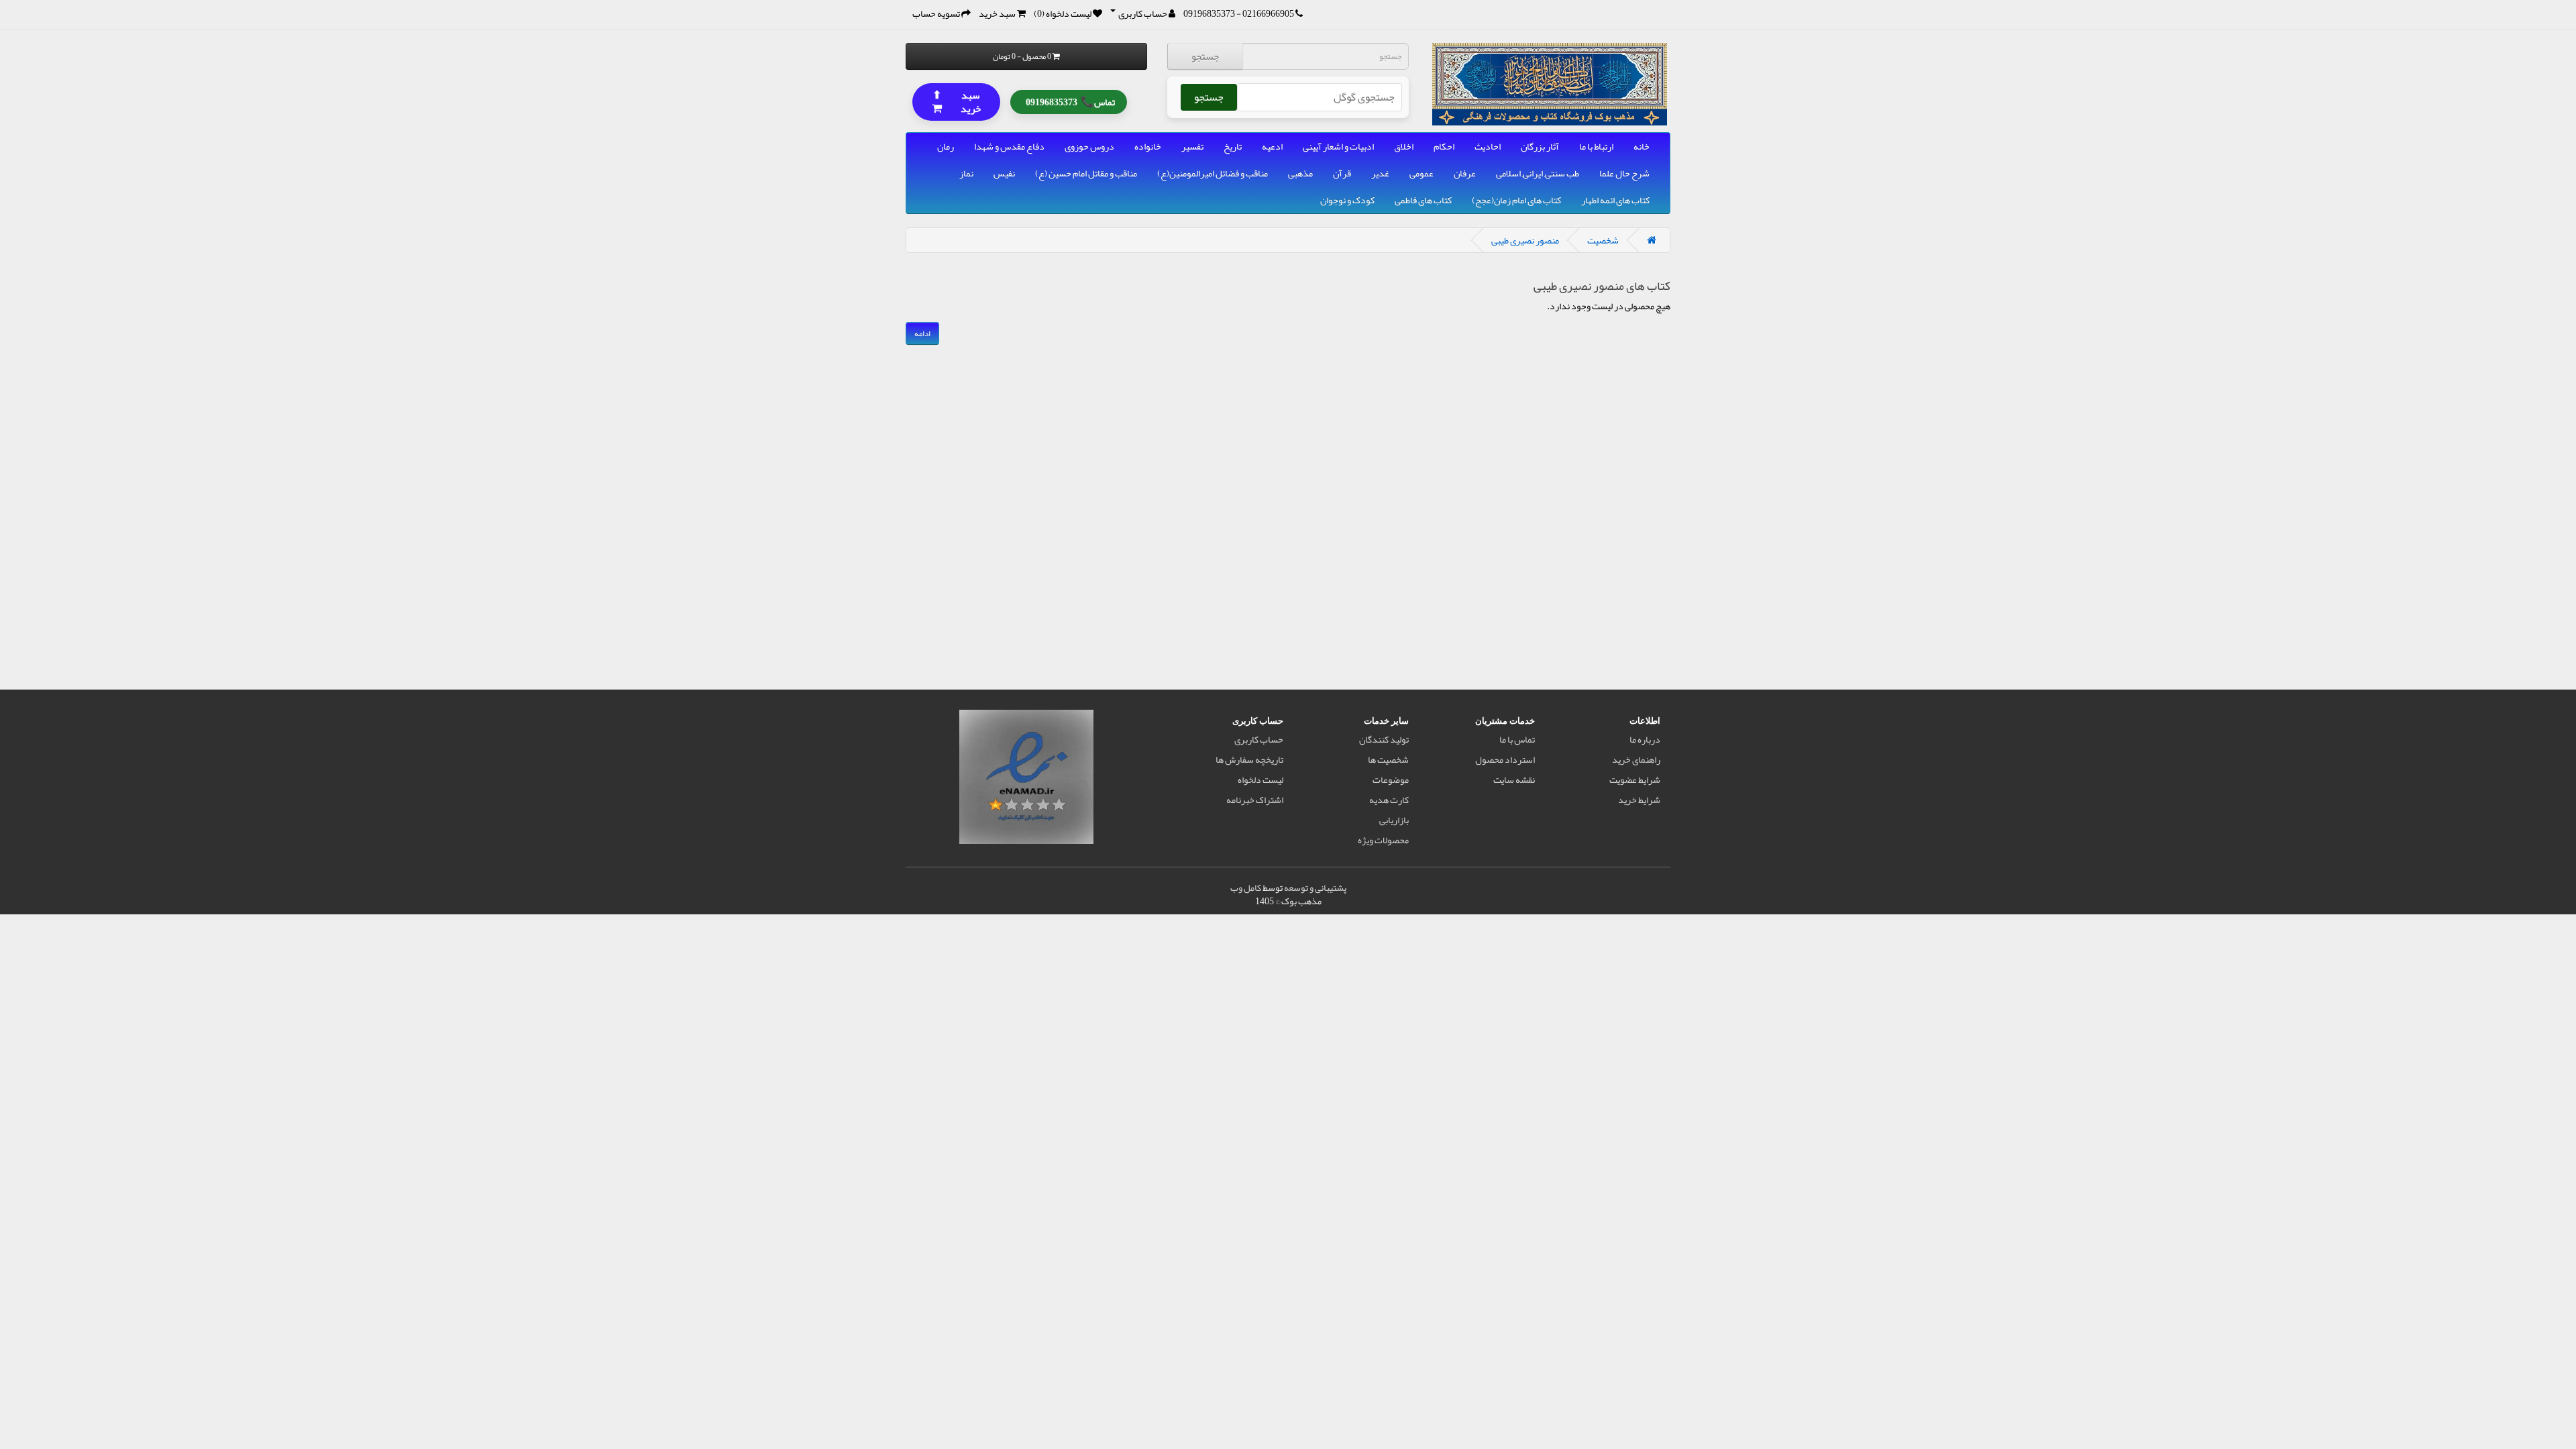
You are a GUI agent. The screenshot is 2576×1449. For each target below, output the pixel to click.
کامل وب (1246, 888)
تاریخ (1233, 146)
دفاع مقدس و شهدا (1009, 146)
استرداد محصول (1505, 759)
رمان (946, 146)
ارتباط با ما (1596, 146)
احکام (1444, 146)
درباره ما (1645, 739)
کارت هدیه (1389, 800)
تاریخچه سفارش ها (1249, 759)
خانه (1642, 146)
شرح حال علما (1624, 173)
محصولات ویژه (1383, 840)
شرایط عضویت (1635, 780)
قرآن (1342, 173)
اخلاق (1404, 146)
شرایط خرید (1639, 800)
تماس (1070, 101)
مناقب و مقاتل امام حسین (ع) (1086, 173)
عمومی (1421, 173)
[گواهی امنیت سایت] (1026, 780)
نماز (966, 173)
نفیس (1004, 173)
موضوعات (1391, 780)
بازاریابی (1394, 820)
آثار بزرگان (1540, 146)
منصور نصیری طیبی (1525, 240)
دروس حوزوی (1089, 146)
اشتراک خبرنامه (1255, 800)
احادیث (1488, 146)
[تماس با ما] (1299, 13)
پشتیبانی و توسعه (1315, 888)
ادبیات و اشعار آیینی (1338, 146)
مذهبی (1300, 173)
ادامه (922, 333)
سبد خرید (957, 101)
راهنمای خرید (1636, 759)
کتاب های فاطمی (1423, 200)
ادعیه (1272, 146)
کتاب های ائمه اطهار (1615, 200)
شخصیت (1603, 240)
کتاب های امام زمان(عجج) (1516, 200)
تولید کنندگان (1384, 739)
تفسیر (1192, 146)
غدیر (1380, 173)
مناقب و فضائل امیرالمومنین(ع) (1213, 173)
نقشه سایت (1514, 780)
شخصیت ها (1388, 759)
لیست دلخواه (1260, 780)
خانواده (1148, 146)
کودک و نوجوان (1347, 200)
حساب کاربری (1259, 739)
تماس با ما (1517, 739)
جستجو (1205, 56)
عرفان (1465, 173)
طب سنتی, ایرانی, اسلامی (1538, 173)
